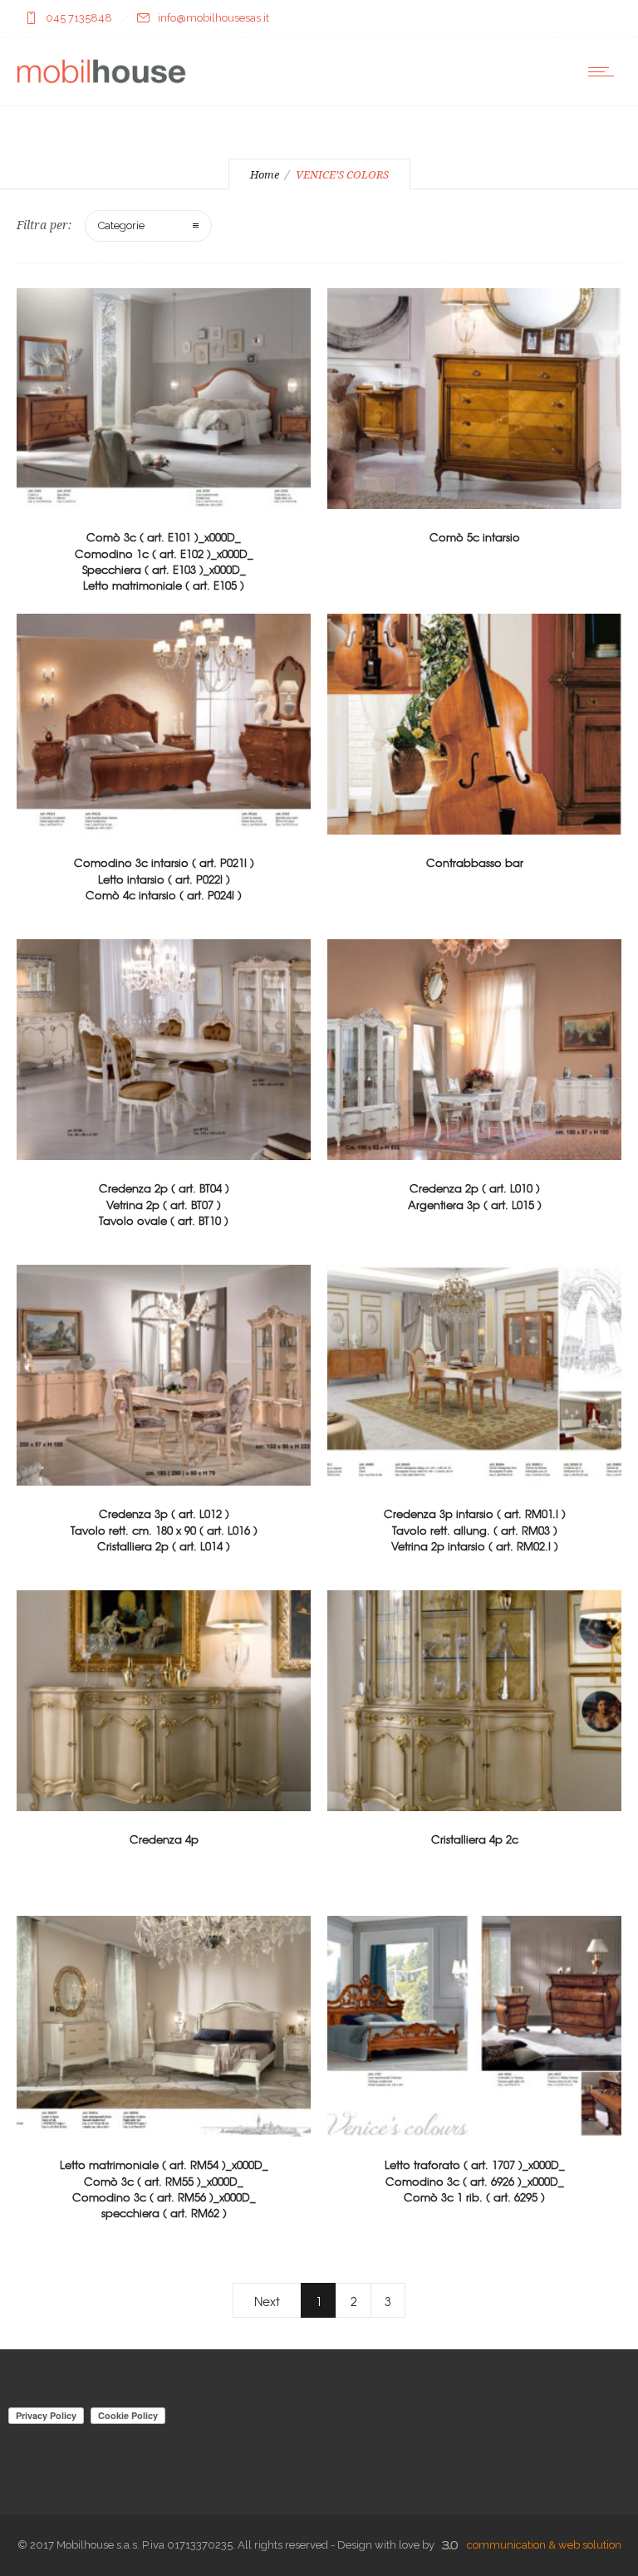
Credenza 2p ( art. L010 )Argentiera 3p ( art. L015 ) (475, 1196)
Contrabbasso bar (475, 862)
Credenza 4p (164, 1839)
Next (267, 2301)
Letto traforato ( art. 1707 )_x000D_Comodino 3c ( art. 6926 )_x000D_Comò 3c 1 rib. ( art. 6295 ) (475, 2180)
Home (265, 175)
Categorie (121, 225)
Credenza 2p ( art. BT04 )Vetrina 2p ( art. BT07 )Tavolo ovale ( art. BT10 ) (164, 1204)
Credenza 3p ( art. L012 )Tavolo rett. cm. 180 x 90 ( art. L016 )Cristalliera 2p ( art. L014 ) (164, 1529)
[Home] (102, 85)
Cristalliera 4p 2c (475, 1839)
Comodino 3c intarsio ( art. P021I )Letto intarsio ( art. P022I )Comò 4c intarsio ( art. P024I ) (164, 878)
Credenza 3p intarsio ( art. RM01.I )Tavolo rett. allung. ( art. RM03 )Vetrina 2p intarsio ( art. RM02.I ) (475, 1529)
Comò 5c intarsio (475, 537)
